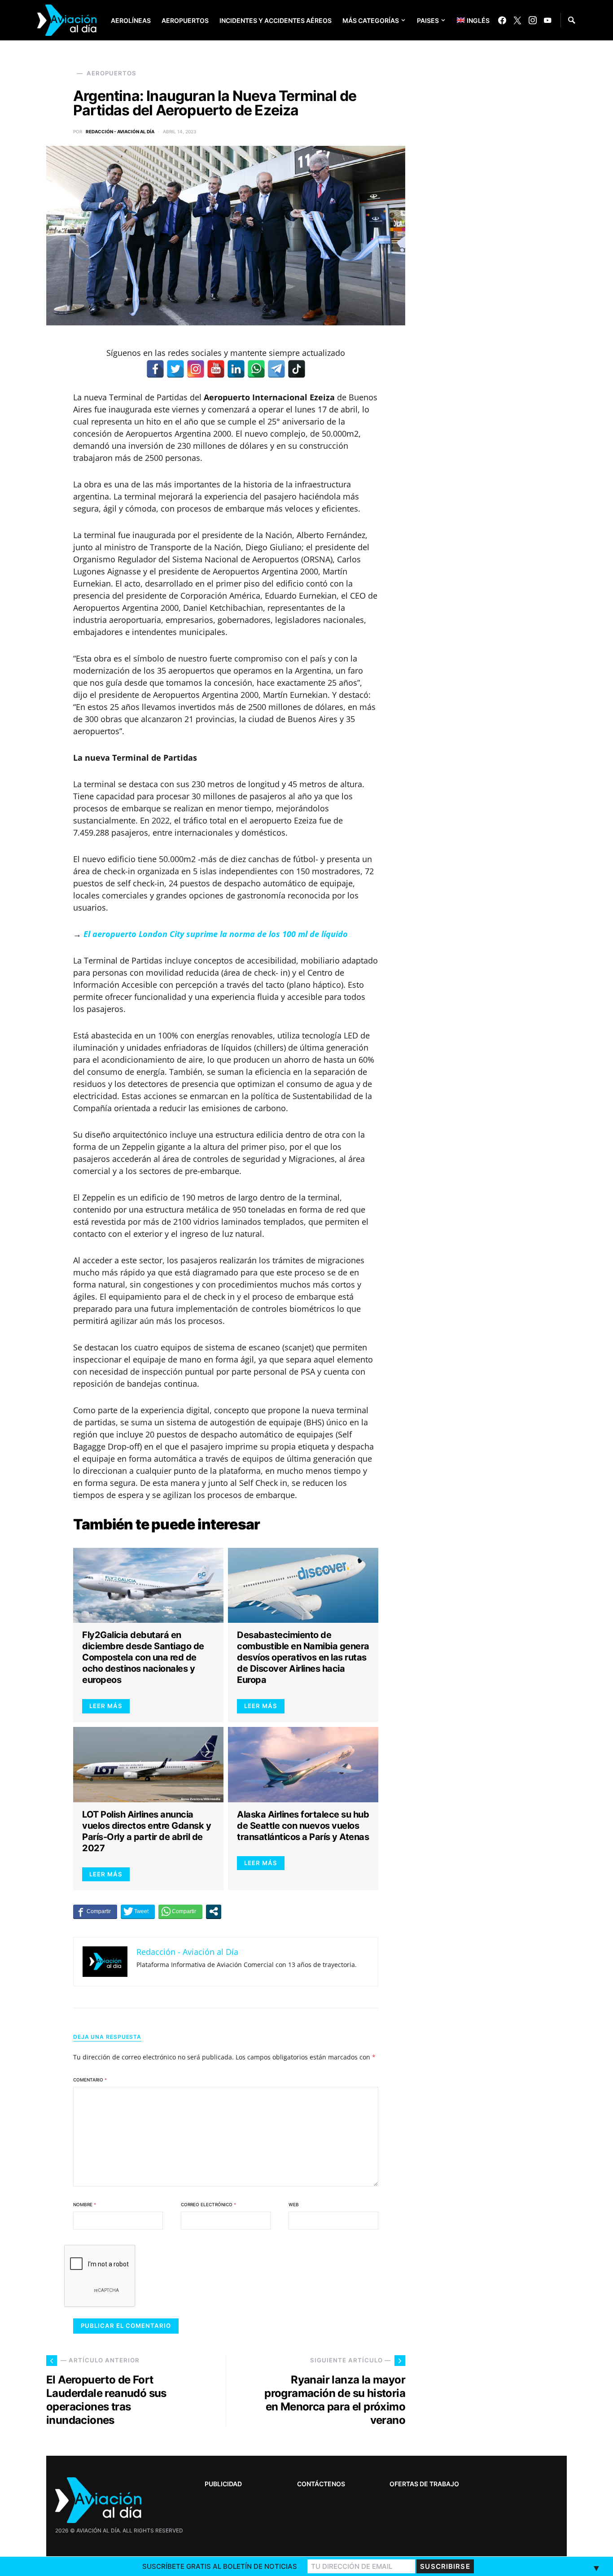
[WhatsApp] (256, 369)
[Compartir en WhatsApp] (180, 1911)
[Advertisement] (499, 2292)
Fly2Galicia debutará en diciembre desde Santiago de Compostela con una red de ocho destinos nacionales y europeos (143, 1657)
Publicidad (223, 2484)
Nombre (85, 2204)
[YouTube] (547, 20)
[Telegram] (276, 369)
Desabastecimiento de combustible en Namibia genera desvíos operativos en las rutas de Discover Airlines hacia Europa (303, 1657)
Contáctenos (321, 2484)
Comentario (90, 2080)
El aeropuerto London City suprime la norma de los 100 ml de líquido (216, 934)
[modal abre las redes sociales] (214, 1911)
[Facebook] (502, 20)
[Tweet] (138, 1911)
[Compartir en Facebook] (95, 1911)
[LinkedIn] (236, 369)
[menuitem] (466, 20)
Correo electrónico (208, 2204)
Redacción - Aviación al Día (120, 131)
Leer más (106, 1706)
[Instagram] (533, 20)
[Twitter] (517, 20)
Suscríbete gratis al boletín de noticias (220, 2566)
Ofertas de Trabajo (424, 2484)
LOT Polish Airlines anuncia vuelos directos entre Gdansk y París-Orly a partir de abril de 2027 (147, 1831)
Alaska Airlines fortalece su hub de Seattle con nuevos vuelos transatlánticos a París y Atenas (303, 1826)
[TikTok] (297, 369)
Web (294, 2204)
